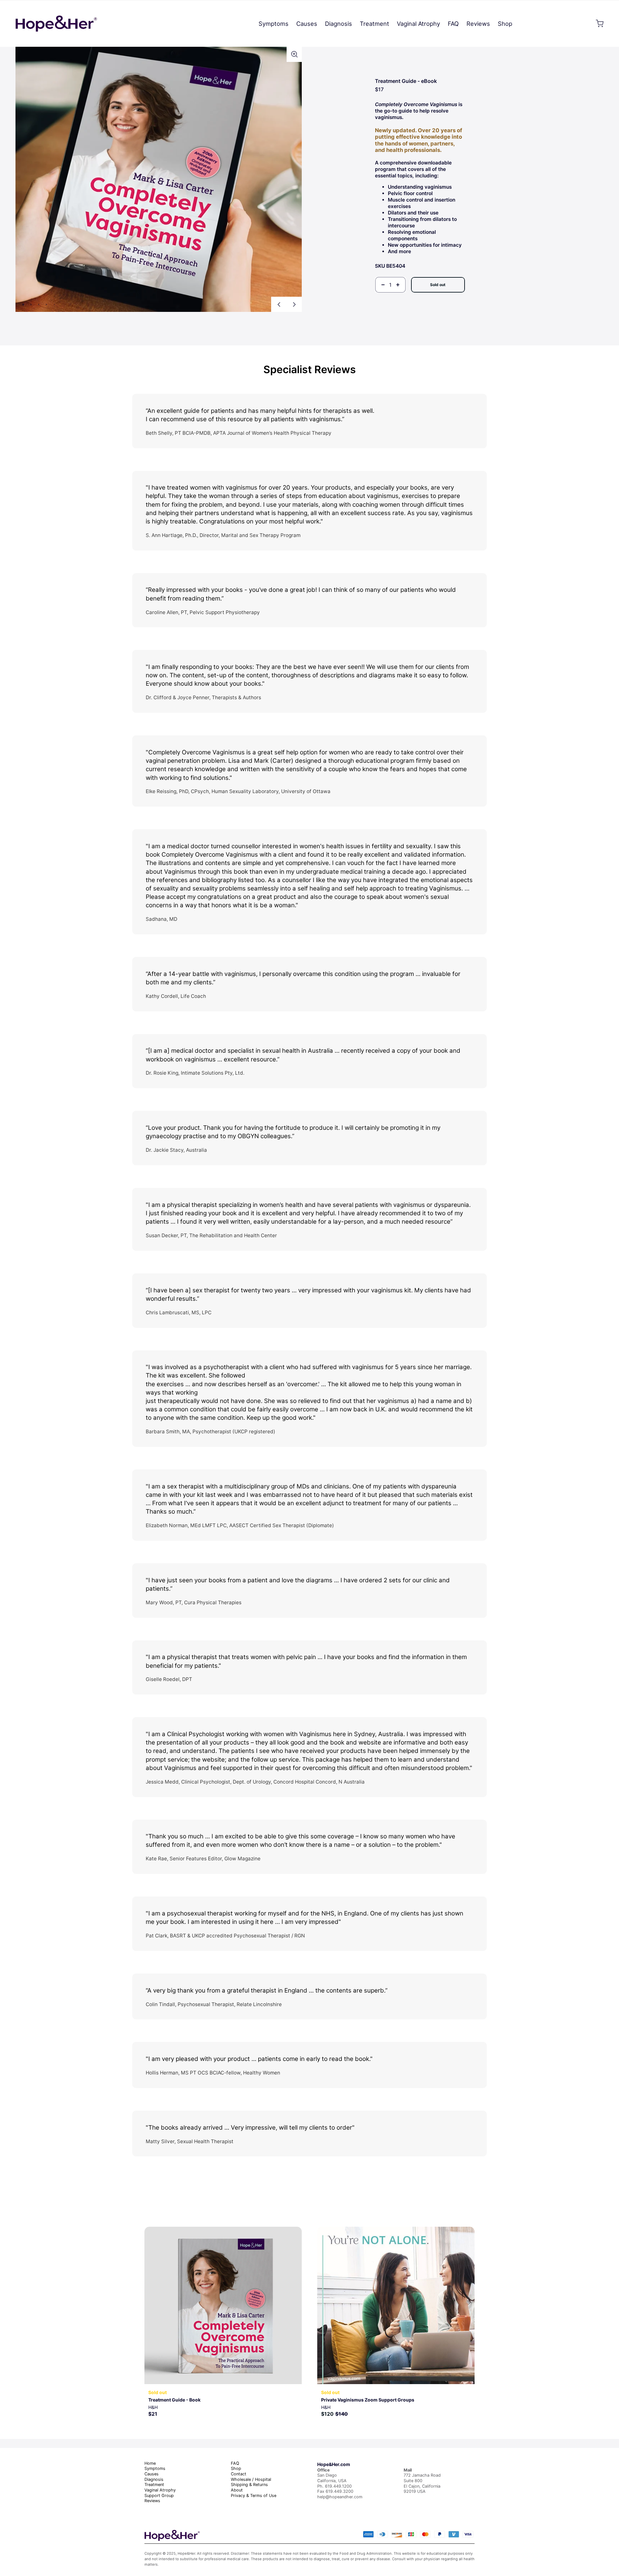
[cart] (600, 24)
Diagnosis (154, 2479)
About (237, 2490)
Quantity (384, 296)
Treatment (154, 2485)
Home (150, 2463)
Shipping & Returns (249, 2485)
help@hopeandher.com (340, 2497)
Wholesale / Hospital (251, 2479)
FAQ (235, 2463)
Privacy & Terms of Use (254, 2496)
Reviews (152, 2501)
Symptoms (155, 2468)
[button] (294, 54)
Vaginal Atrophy (160, 2490)
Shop (236, 2468)
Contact (239, 2474)
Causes (152, 2474)
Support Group (159, 2496)
